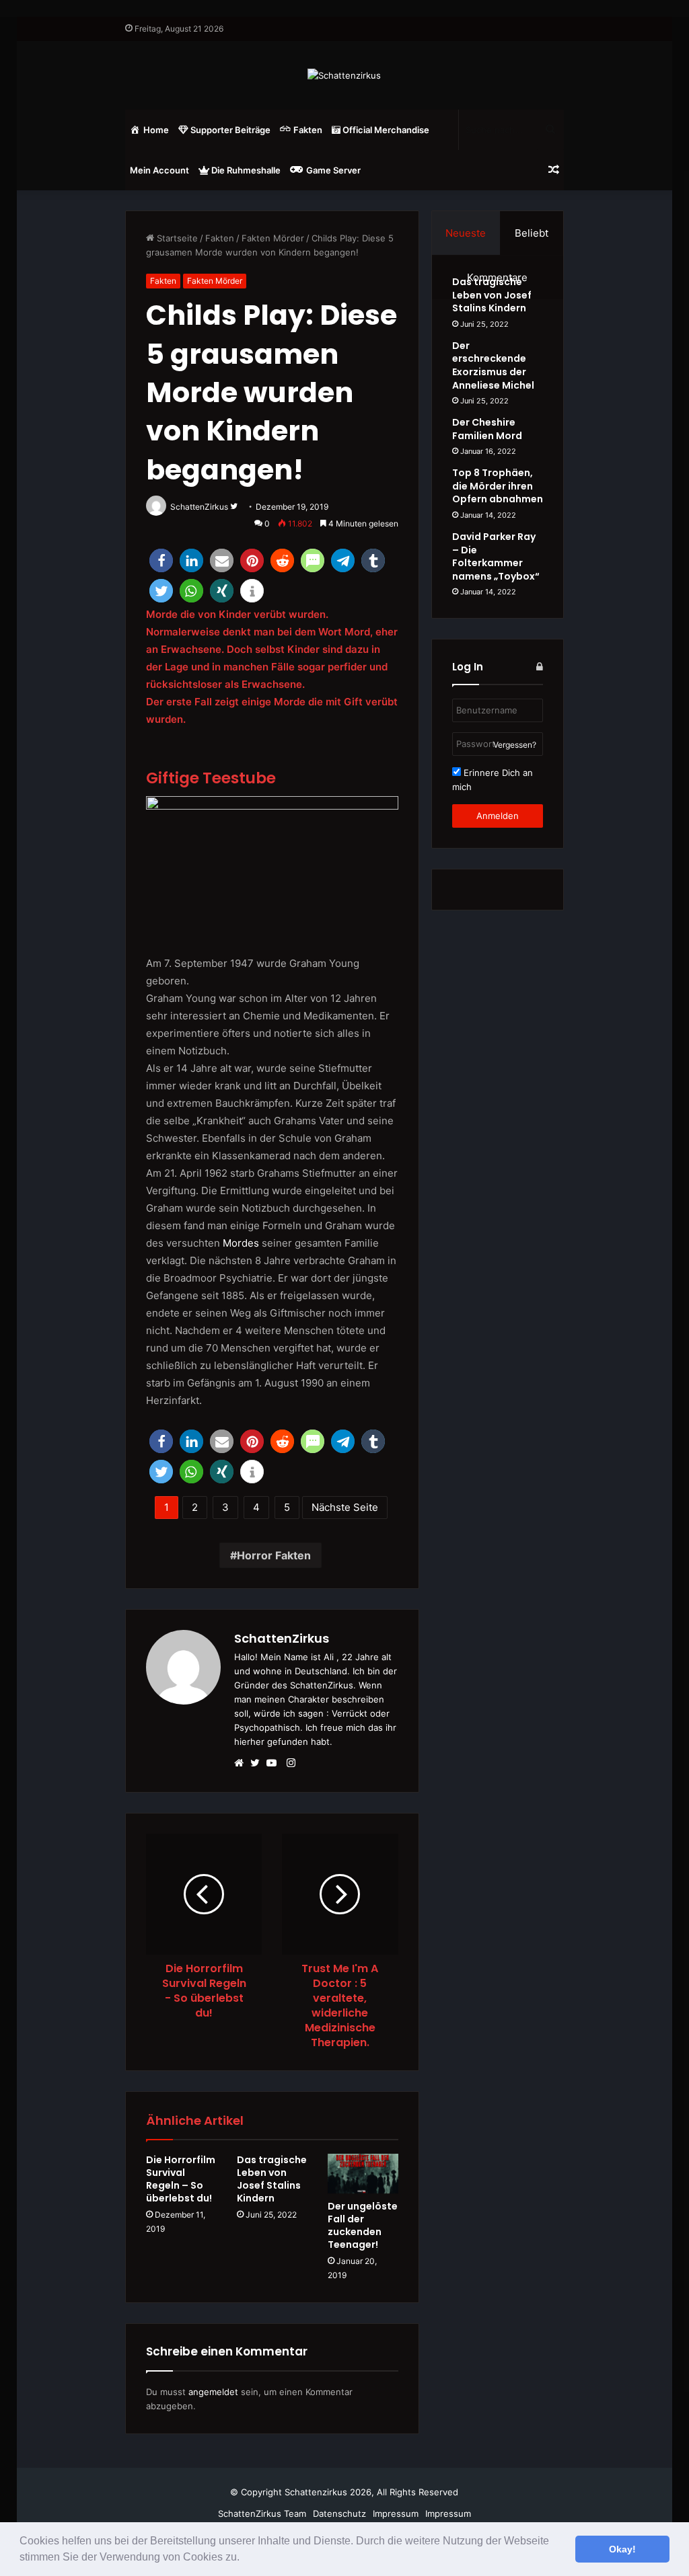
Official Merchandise (385, 130)
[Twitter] (258, 1764)
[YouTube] (275, 1764)
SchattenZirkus (282, 1638)
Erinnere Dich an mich (493, 780)
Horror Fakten (274, 1555)
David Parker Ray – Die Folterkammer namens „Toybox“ (496, 556)
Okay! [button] (622, 2549)
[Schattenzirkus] (344, 75)
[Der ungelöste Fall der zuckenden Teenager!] (363, 2174)
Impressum (396, 2513)
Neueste (466, 233)
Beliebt (532, 233)
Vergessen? (515, 745)
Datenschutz (339, 2513)
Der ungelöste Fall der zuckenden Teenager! (363, 2225)
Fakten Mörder (273, 238)
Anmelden (498, 816)
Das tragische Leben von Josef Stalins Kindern (272, 2179)
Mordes (241, 1243)
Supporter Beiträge (229, 130)
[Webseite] (242, 1764)
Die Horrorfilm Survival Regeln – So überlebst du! (181, 2179)
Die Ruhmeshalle (245, 170)
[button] (244, 2559)
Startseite (176, 238)
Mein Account (159, 170)
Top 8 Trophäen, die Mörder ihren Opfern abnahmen (498, 486)
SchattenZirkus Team (262, 2513)
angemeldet (213, 2392)
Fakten (220, 238)
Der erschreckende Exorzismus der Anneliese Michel (493, 365)
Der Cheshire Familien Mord (487, 429)
